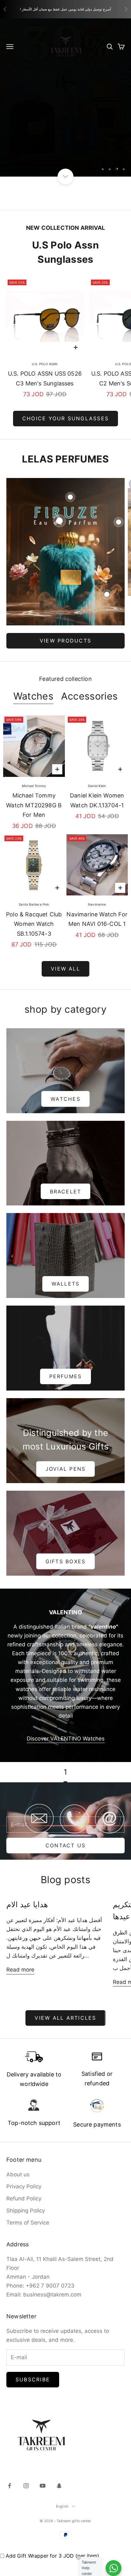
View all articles (65, 2018)
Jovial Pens (66, 1469)
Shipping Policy (26, 2211)
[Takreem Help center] (114, 2568)
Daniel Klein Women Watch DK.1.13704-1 (97, 800)
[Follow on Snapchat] (59, 2486)
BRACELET (66, 1191)
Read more (20, 1970)
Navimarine (97, 904)
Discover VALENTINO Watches (66, 1739)
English (62, 2506)
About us (18, 2174)
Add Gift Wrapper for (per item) (52, 2556)
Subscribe (33, 2379)
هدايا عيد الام (27, 1905)
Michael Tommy (34, 786)
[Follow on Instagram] (26, 2486)
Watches (33, 696)
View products (65, 641)
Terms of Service (28, 2223)
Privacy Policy (24, 2186)
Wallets (66, 1284)
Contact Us (65, 1845)
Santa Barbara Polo (34, 904)
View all (65, 969)
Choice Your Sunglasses (65, 418)
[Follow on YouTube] (43, 2486)
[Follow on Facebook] (10, 2486)
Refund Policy (24, 2198)
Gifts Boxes (66, 1561)
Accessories (89, 696)
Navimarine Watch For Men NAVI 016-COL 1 (97, 919)
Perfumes (66, 1376)
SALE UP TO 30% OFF (65, 148)
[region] (65, 97)
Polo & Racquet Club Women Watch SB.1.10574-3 (34, 924)
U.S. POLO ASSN (45, 364)
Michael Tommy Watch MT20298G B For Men (34, 805)
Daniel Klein (97, 786)
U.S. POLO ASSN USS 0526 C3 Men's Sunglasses (45, 378)
